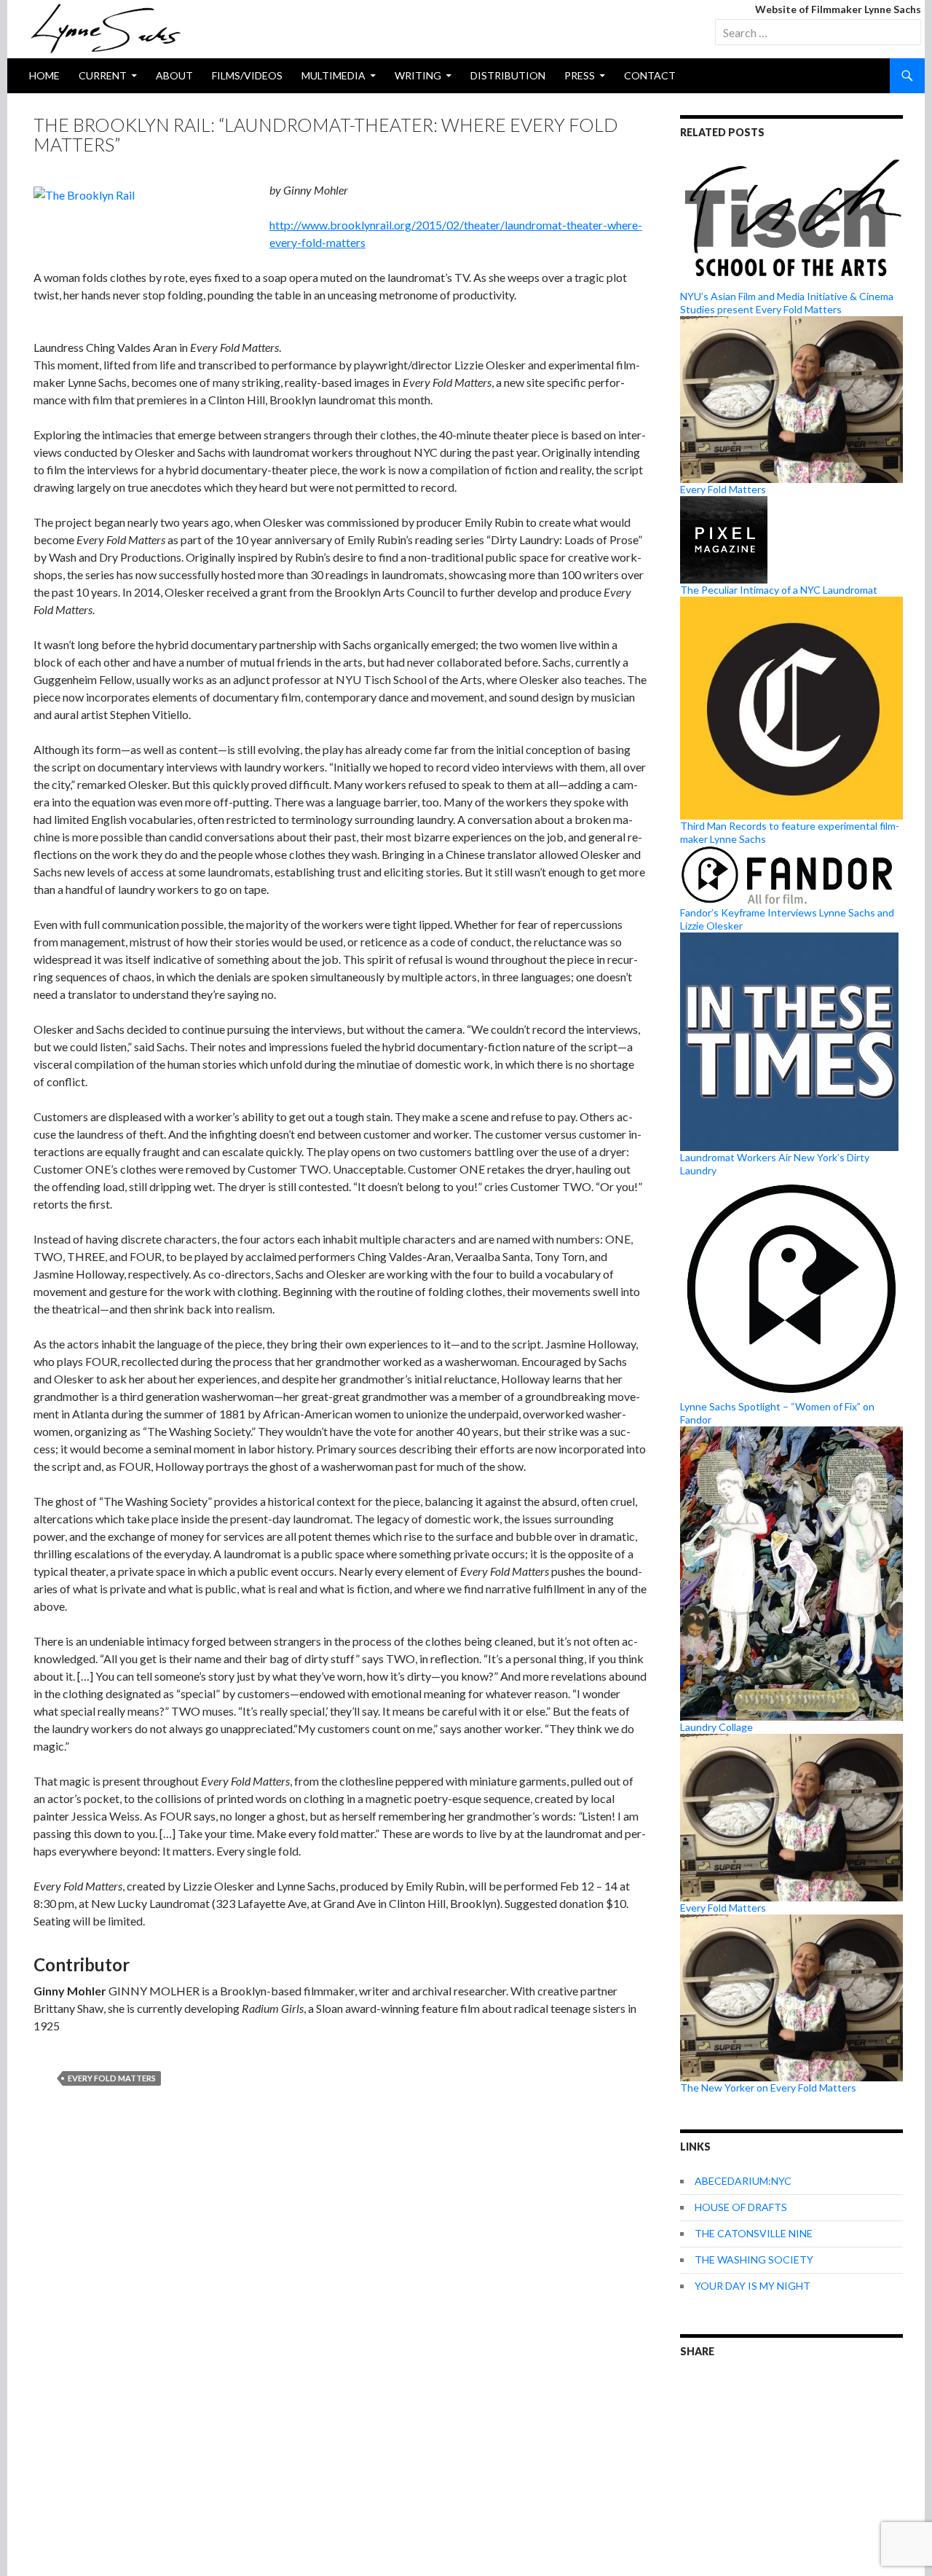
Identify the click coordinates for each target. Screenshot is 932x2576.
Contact (650, 75)
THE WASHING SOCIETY (754, 2259)
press (580, 75)
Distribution (508, 75)
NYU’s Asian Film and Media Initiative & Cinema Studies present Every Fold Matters (787, 303)
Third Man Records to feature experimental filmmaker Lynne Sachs (790, 832)
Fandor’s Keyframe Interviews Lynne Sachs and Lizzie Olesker (787, 919)
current (103, 75)
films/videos (247, 75)
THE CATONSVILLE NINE (754, 2233)
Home (44, 75)
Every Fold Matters (112, 2078)
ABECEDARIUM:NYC (743, 2181)
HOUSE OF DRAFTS (741, 2207)
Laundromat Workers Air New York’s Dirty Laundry (775, 1164)
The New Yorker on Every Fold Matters (768, 2088)
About (174, 75)
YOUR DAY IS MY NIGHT (753, 2286)
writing (418, 75)
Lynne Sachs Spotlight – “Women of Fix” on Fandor (777, 1413)
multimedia (333, 75)
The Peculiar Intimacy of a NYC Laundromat (779, 590)
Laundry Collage (716, 1727)
